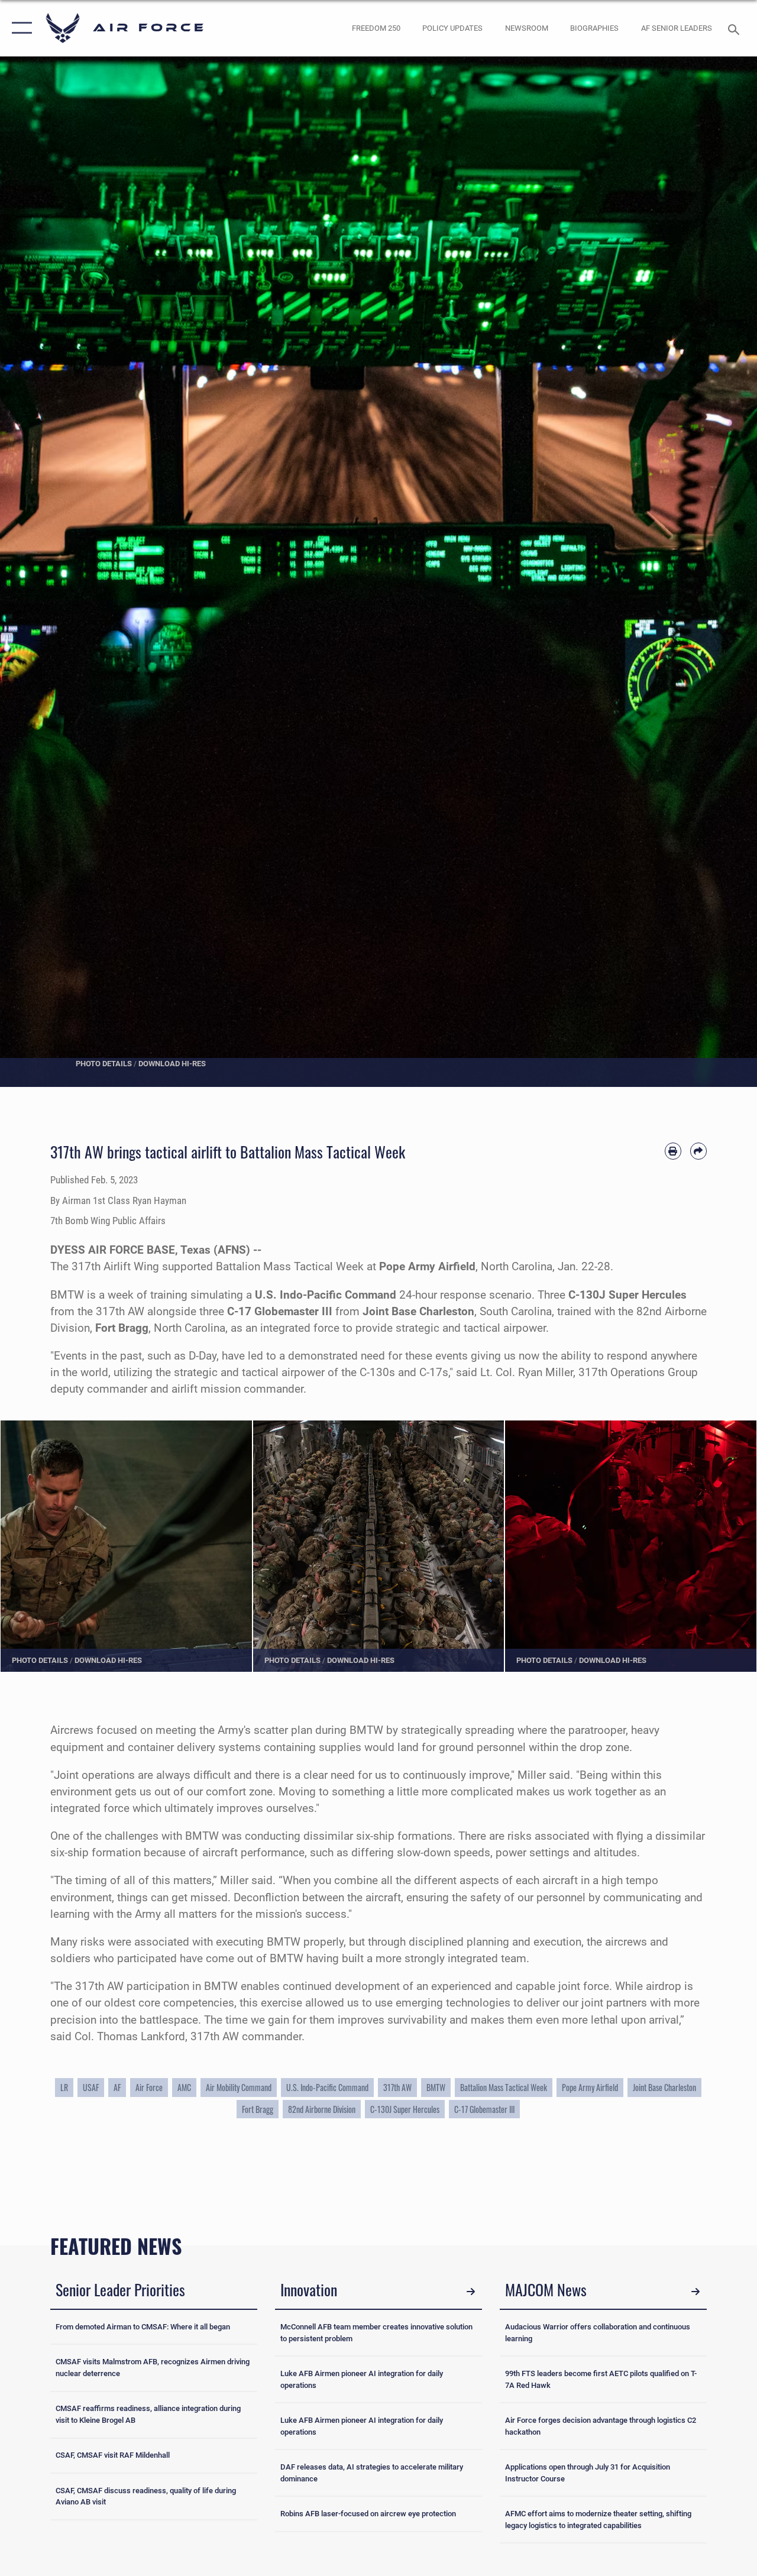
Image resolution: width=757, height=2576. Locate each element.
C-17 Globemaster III (484, 2109)
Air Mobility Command (239, 2087)
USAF (91, 2087)
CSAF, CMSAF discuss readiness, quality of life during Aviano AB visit (146, 2496)
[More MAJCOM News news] (695, 2292)
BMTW (436, 2087)
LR (64, 2087)
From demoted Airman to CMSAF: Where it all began (143, 2327)
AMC (184, 2087)
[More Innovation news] (471, 2292)
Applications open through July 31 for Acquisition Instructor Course (588, 2473)
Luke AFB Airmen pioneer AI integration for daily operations (362, 2379)
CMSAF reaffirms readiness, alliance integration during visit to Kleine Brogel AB (148, 2414)
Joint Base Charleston (664, 2087)
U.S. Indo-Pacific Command (327, 2087)
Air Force (149, 2087)
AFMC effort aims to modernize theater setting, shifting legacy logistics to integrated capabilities (598, 2520)
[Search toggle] (736, 28)
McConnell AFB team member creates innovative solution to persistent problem (376, 2333)
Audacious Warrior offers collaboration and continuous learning (598, 2333)
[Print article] (673, 1151)
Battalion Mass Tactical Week (504, 2087)
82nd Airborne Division (322, 2109)
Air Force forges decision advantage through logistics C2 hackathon (601, 2426)
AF (117, 2087)
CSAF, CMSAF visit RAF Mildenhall (113, 2455)
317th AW (397, 2087)
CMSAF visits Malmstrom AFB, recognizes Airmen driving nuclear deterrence (153, 2368)
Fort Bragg (258, 2109)
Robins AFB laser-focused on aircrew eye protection (368, 2514)
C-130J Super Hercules (405, 2109)
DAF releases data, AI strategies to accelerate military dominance (372, 2473)
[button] (19, 28)
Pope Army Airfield (590, 2087)
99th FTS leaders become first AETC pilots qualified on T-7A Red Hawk (601, 2379)
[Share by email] (698, 1151)
